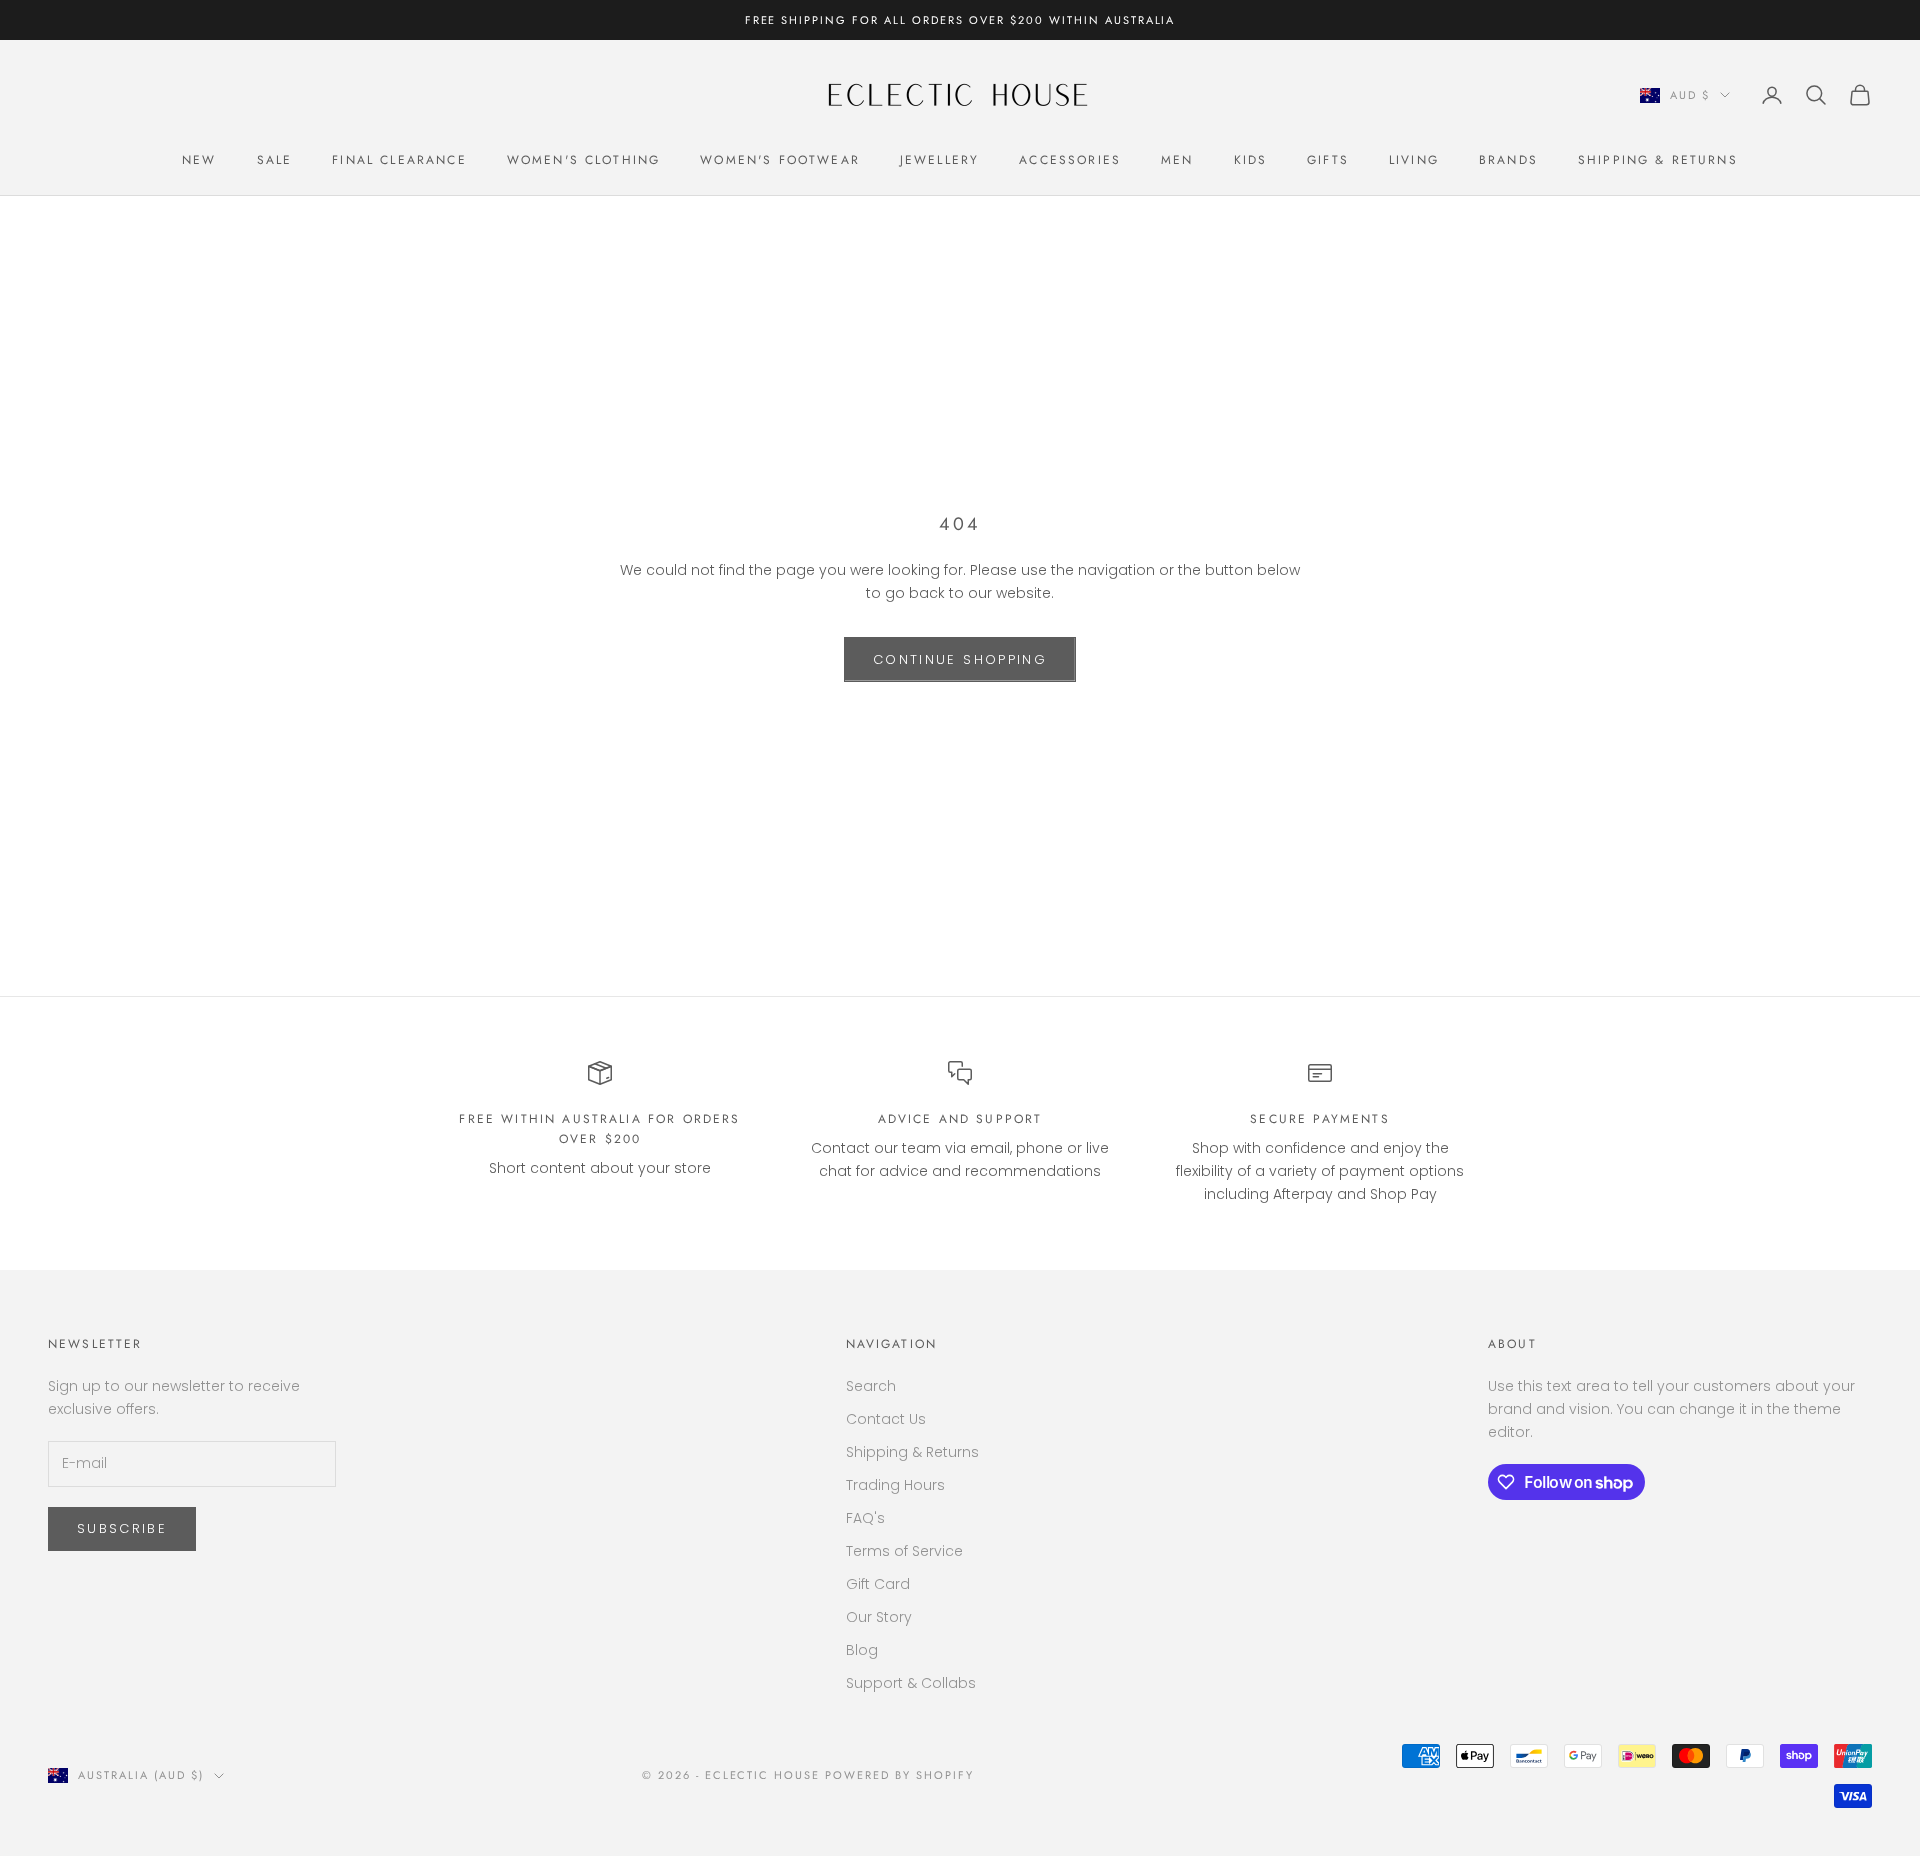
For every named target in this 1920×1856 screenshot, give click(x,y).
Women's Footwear (780, 160)
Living (1414, 160)
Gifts (1328, 160)
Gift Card (878, 1584)
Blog (862, 1650)
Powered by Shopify (899, 1775)
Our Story (879, 1617)
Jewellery (939, 160)
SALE (275, 160)
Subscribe (122, 1528)
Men (1177, 160)
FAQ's (865, 1518)
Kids (1251, 160)
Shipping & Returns (1658, 160)
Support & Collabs (911, 1683)
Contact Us (886, 1419)
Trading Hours (895, 1485)
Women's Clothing (584, 160)
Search (871, 1386)
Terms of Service (904, 1551)
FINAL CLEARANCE (399, 160)
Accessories (1070, 160)
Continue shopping (960, 659)
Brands (1508, 160)
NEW (199, 160)
